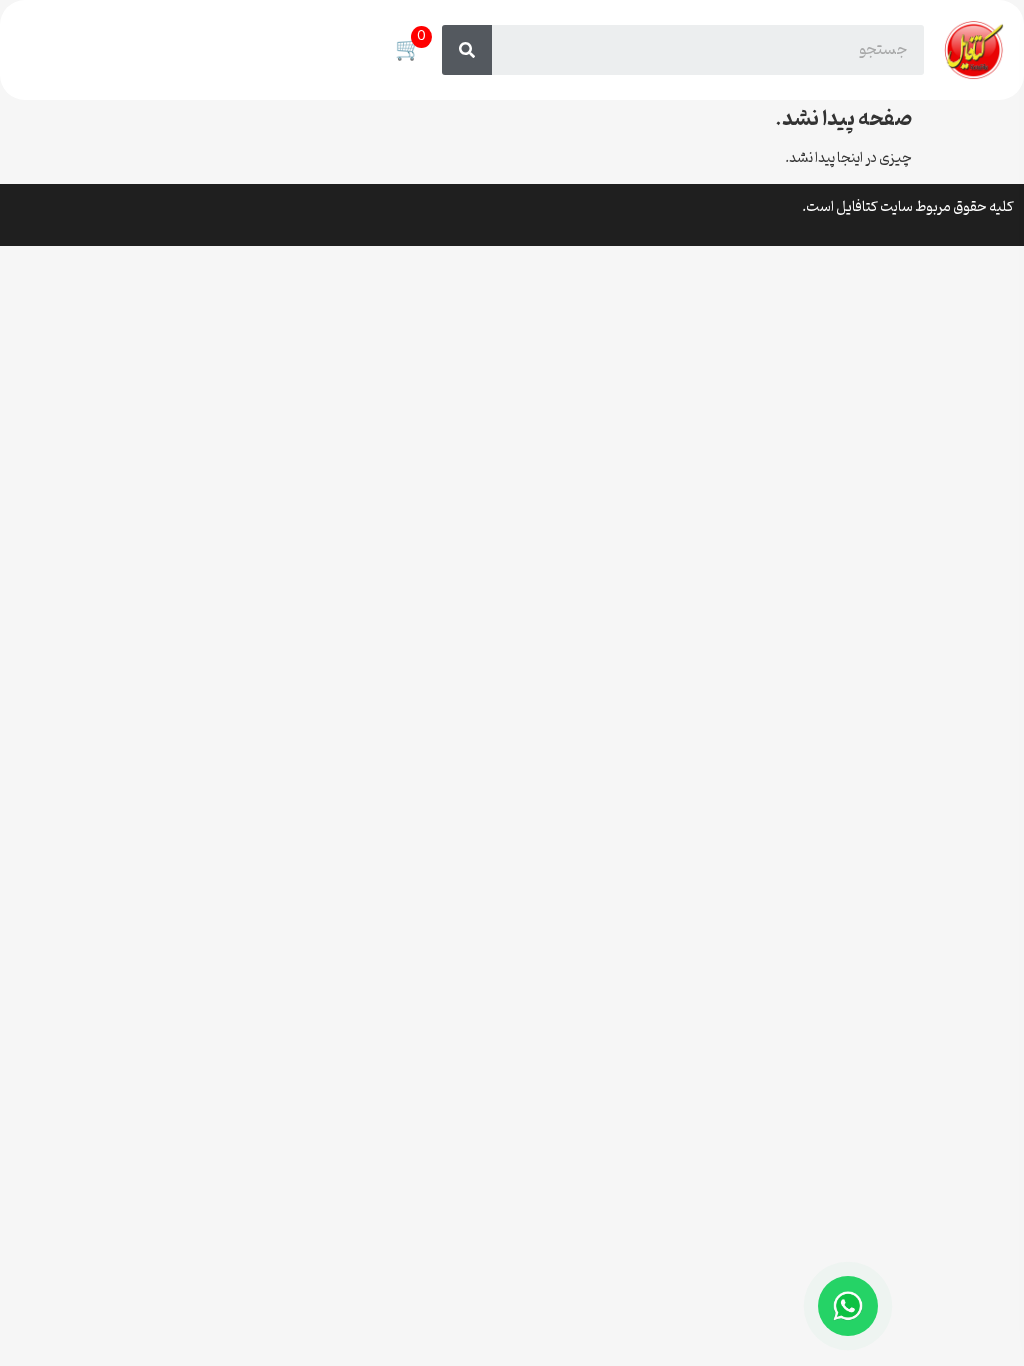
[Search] (467, 50)
